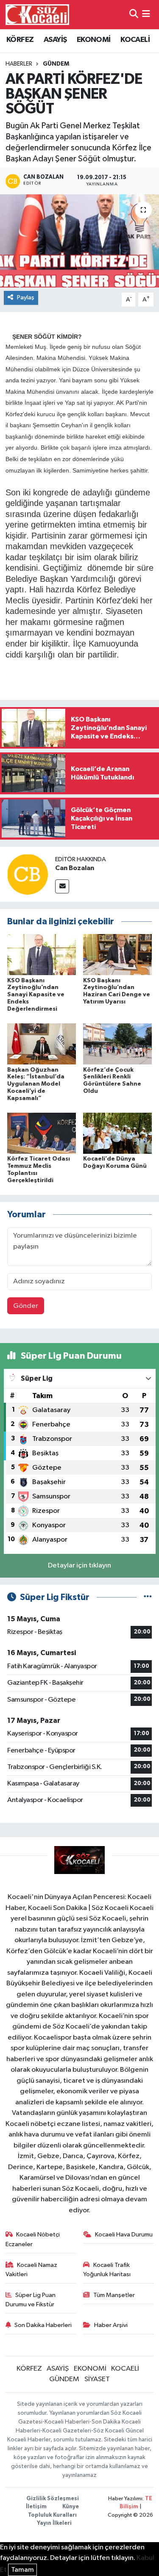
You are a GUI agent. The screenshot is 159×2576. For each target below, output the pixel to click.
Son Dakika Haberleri (43, 2325)
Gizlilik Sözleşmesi (53, 2499)
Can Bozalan (75, 868)
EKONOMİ (94, 40)
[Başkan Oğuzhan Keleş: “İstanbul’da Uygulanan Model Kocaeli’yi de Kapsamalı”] (42, 1044)
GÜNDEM (56, 64)
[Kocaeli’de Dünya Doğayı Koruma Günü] (117, 1133)
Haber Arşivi (111, 2325)
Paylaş (26, 297)
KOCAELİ (135, 40)
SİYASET (97, 2379)
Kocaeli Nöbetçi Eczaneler (33, 2239)
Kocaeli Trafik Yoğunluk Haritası (107, 2270)
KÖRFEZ (20, 40)
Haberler (19, 64)
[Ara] (134, 15)
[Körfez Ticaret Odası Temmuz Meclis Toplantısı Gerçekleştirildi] (42, 1133)
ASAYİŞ (55, 40)
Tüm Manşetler (114, 2295)
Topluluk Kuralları (52, 2515)
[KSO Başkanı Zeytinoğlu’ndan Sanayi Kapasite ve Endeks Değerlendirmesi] (42, 955)
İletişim (36, 2507)
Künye (71, 2507)
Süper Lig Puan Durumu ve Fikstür (31, 2300)
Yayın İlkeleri (54, 2523)
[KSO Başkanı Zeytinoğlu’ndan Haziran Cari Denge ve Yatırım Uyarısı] (117, 955)
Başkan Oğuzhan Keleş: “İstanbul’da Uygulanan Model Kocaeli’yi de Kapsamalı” (36, 1084)
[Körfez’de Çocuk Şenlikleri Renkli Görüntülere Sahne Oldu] (117, 1044)
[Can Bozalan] (28, 874)
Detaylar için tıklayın (79, 1566)
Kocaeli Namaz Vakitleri (32, 2270)
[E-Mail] (62, 886)
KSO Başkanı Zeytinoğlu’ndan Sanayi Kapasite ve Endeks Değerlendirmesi (36, 995)
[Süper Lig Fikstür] (148, 1597)
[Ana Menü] (146, 15)
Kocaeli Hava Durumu (124, 2235)
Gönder (26, 1306)
